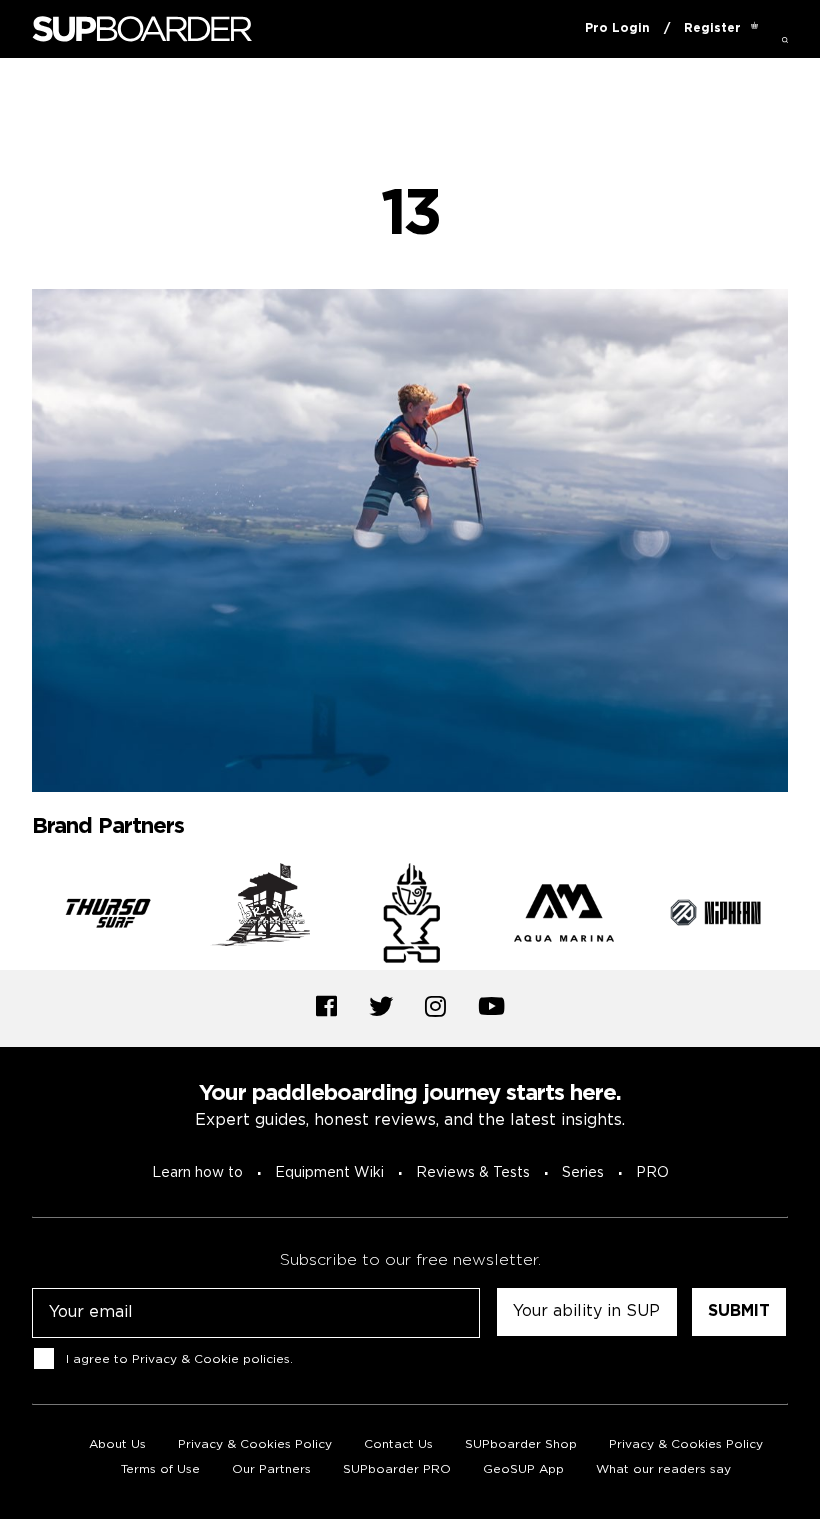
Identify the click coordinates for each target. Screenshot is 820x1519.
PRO (652, 1173)
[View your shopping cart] (754, 29)
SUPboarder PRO (397, 1469)
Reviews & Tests (473, 1173)
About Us (117, 1444)
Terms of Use (160, 1469)
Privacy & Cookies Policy (255, 1444)
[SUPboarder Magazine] (142, 29)
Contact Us (398, 1444)
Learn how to (197, 1173)
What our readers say (663, 1469)
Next (803, 917)
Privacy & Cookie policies (211, 1359)
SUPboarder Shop (521, 1444)
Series (583, 1173)
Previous (17, 917)
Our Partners (271, 1469)
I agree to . (179, 1359)
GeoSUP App (523, 1469)
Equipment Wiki (329, 1173)
